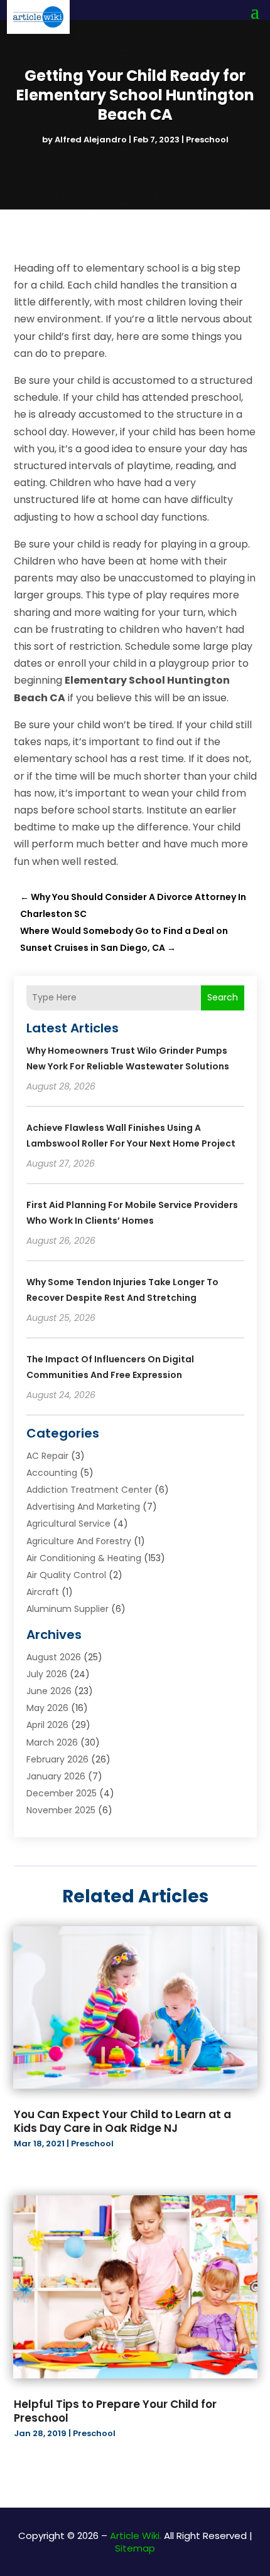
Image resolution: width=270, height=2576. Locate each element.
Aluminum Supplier (67, 1609)
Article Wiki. (136, 2536)
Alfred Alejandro (91, 140)
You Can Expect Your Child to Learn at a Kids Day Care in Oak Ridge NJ (122, 2121)
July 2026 (47, 1674)
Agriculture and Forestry (79, 1541)
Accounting (52, 1473)
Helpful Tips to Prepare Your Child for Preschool (115, 2411)
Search (223, 997)
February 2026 (57, 1759)
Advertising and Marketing (83, 1507)
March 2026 (52, 1742)
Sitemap (135, 2548)
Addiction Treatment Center (89, 1490)
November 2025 (61, 1810)
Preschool (207, 140)
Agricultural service (68, 1524)
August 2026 (54, 1657)
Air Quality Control (66, 1575)
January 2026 (56, 1776)
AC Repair (47, 1456)
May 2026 (47, 1708)
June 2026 (49, 1691)
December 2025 (62, 1793)
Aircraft (43, 1592)
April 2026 (47, 1725)
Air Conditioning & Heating (84, 1558)
